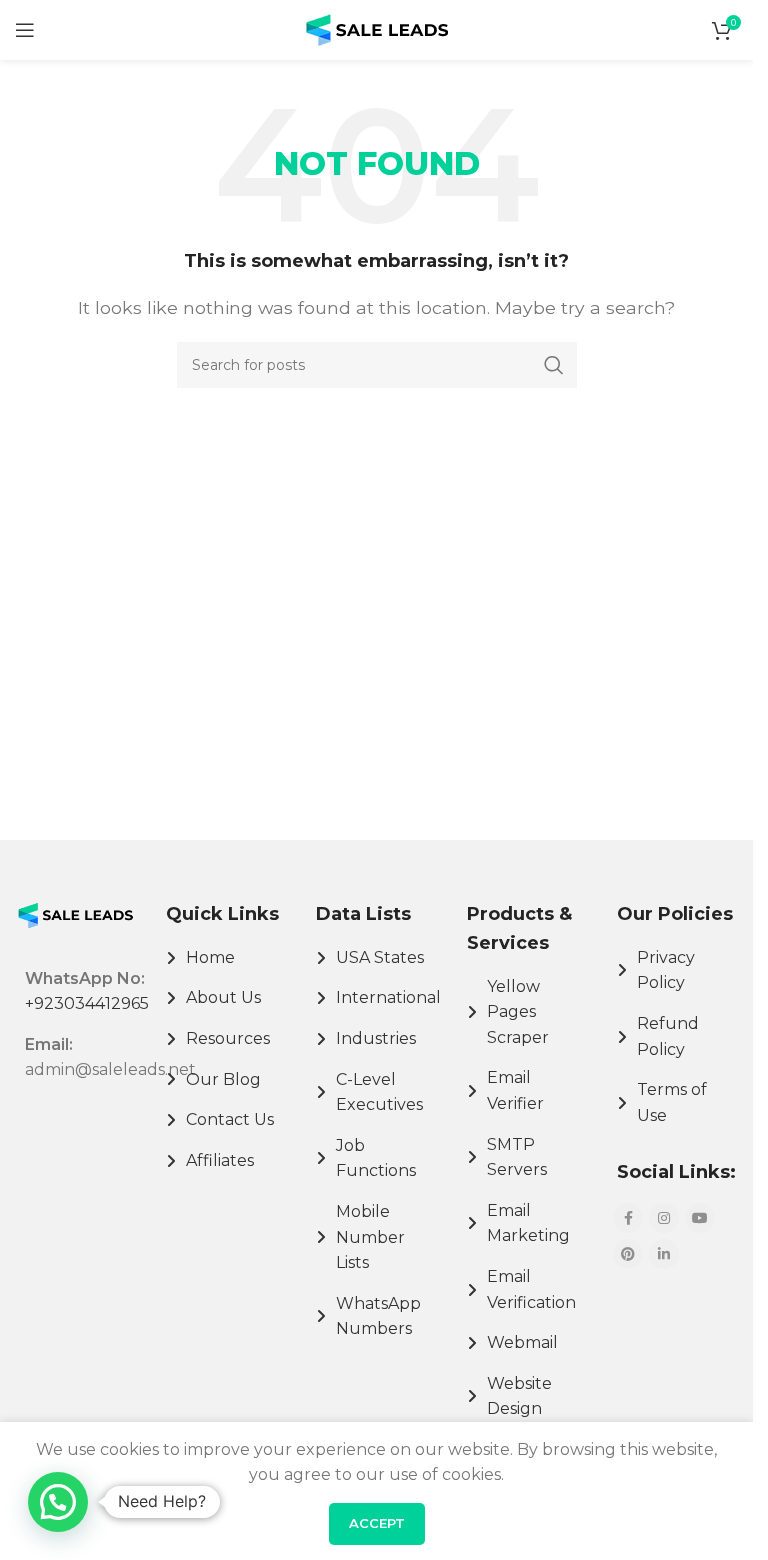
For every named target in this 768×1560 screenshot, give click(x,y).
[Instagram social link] (664, 1218)
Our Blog (223, 1079)
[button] (58, 1502)
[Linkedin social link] (664, 1254)
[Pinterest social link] (628, 1254)
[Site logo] (377, 28)
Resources (228, 1038)
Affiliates (220, 1160)
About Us (223, 997)
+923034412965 (87, 1003)
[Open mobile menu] (25, 30)
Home (210, 957)
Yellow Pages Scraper (518, 1012)
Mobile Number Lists (370, 1237)
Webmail (522, 1342)
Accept (377, 1523)
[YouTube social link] (700, 1218)
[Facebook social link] (628, 1218)
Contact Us (230, 1119)
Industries (376, 1038)
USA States (380, 957)
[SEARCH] (554, 365)
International (388, 997)
